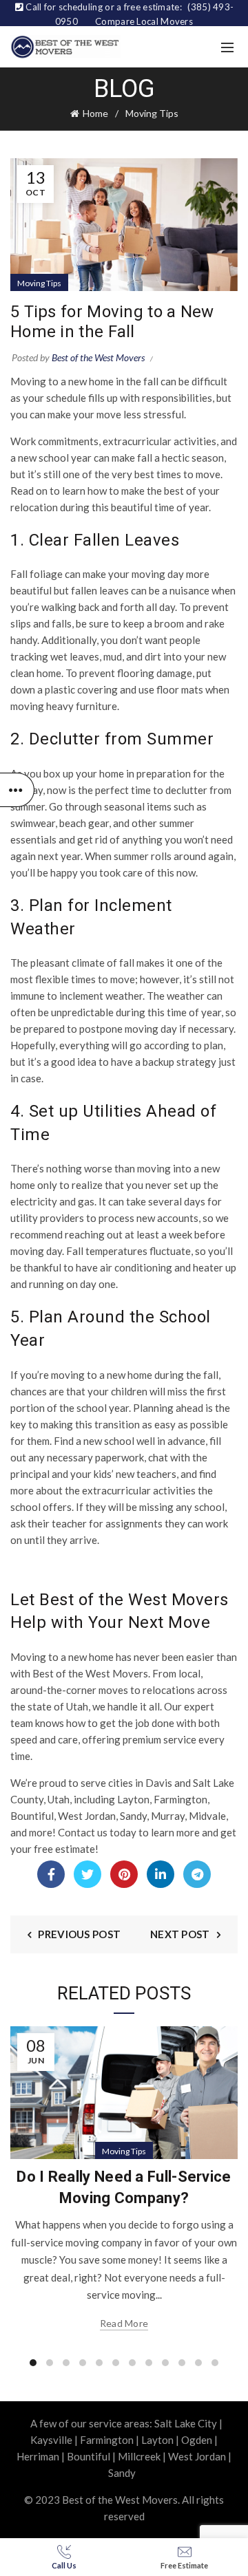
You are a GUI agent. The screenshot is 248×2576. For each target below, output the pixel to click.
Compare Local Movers (144, 21)
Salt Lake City (186, 2423)
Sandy (122, 2473)
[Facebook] (51, 1874)
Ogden (197, 2440)
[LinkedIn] (161, 1874)
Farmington (107, 2440)
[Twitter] (87, 1874)
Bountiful (89, 2456)
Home (95, 113)
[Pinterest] (124, 1874)
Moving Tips (152, 113)
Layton (157, 2440)
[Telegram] (197, 1874)
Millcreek (139, 2456)
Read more (124, 2323)
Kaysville (51, 2440)
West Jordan (197, 2456)
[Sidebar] (17, 790)
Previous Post (79, 1934)
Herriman (38, 2456)
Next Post (180, 1934)
